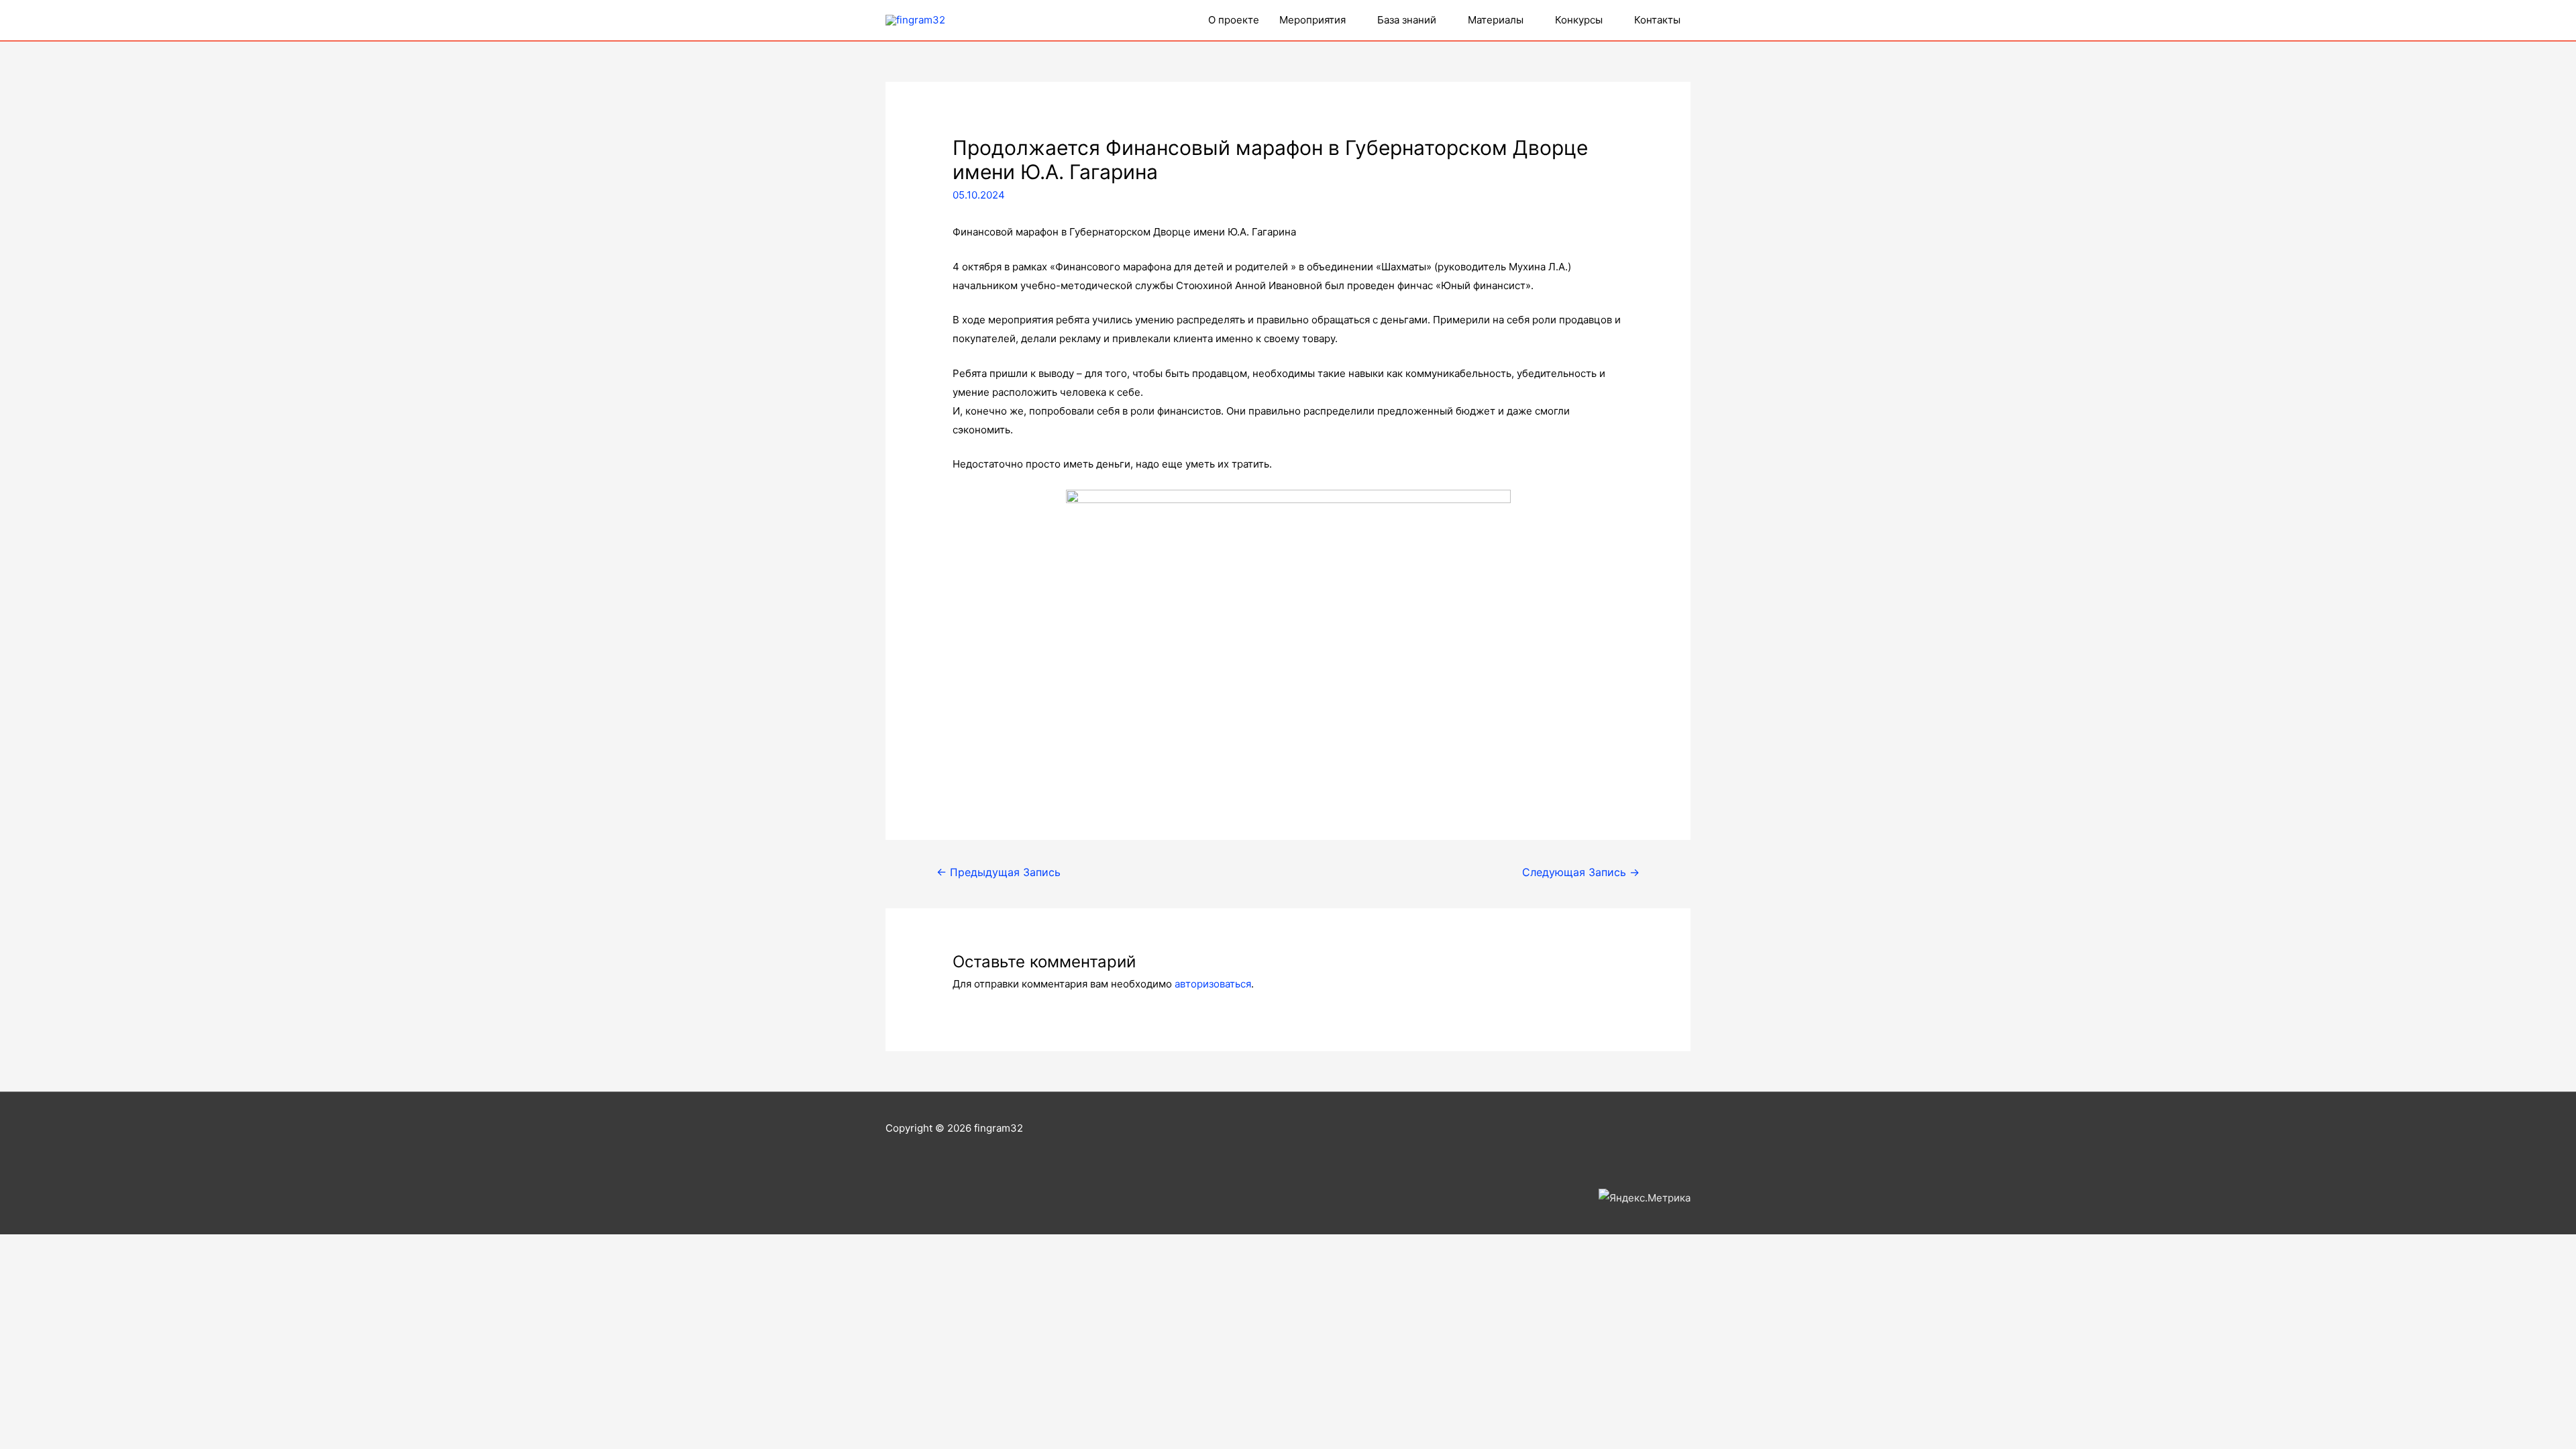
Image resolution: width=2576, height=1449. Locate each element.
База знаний (1407, 20)
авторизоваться (1213, 984)
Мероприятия (1312, 20)
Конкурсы (1579, 20)
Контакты (1657, 20)
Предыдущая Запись (999, 872)
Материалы (1496, 20)
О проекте (1234, 20)
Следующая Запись (1581, 872)
